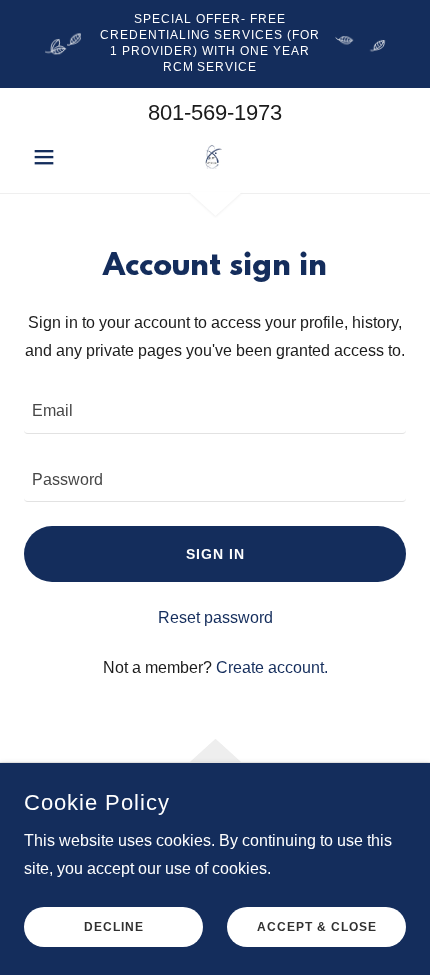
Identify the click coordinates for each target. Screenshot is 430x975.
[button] (52, 157)
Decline (114, 927)
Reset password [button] (215, 617)
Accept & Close (317, 927)
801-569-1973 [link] (215, 112)
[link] (214, 156)
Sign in (215, 554)
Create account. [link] (272, 667)
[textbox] (215, 411)
